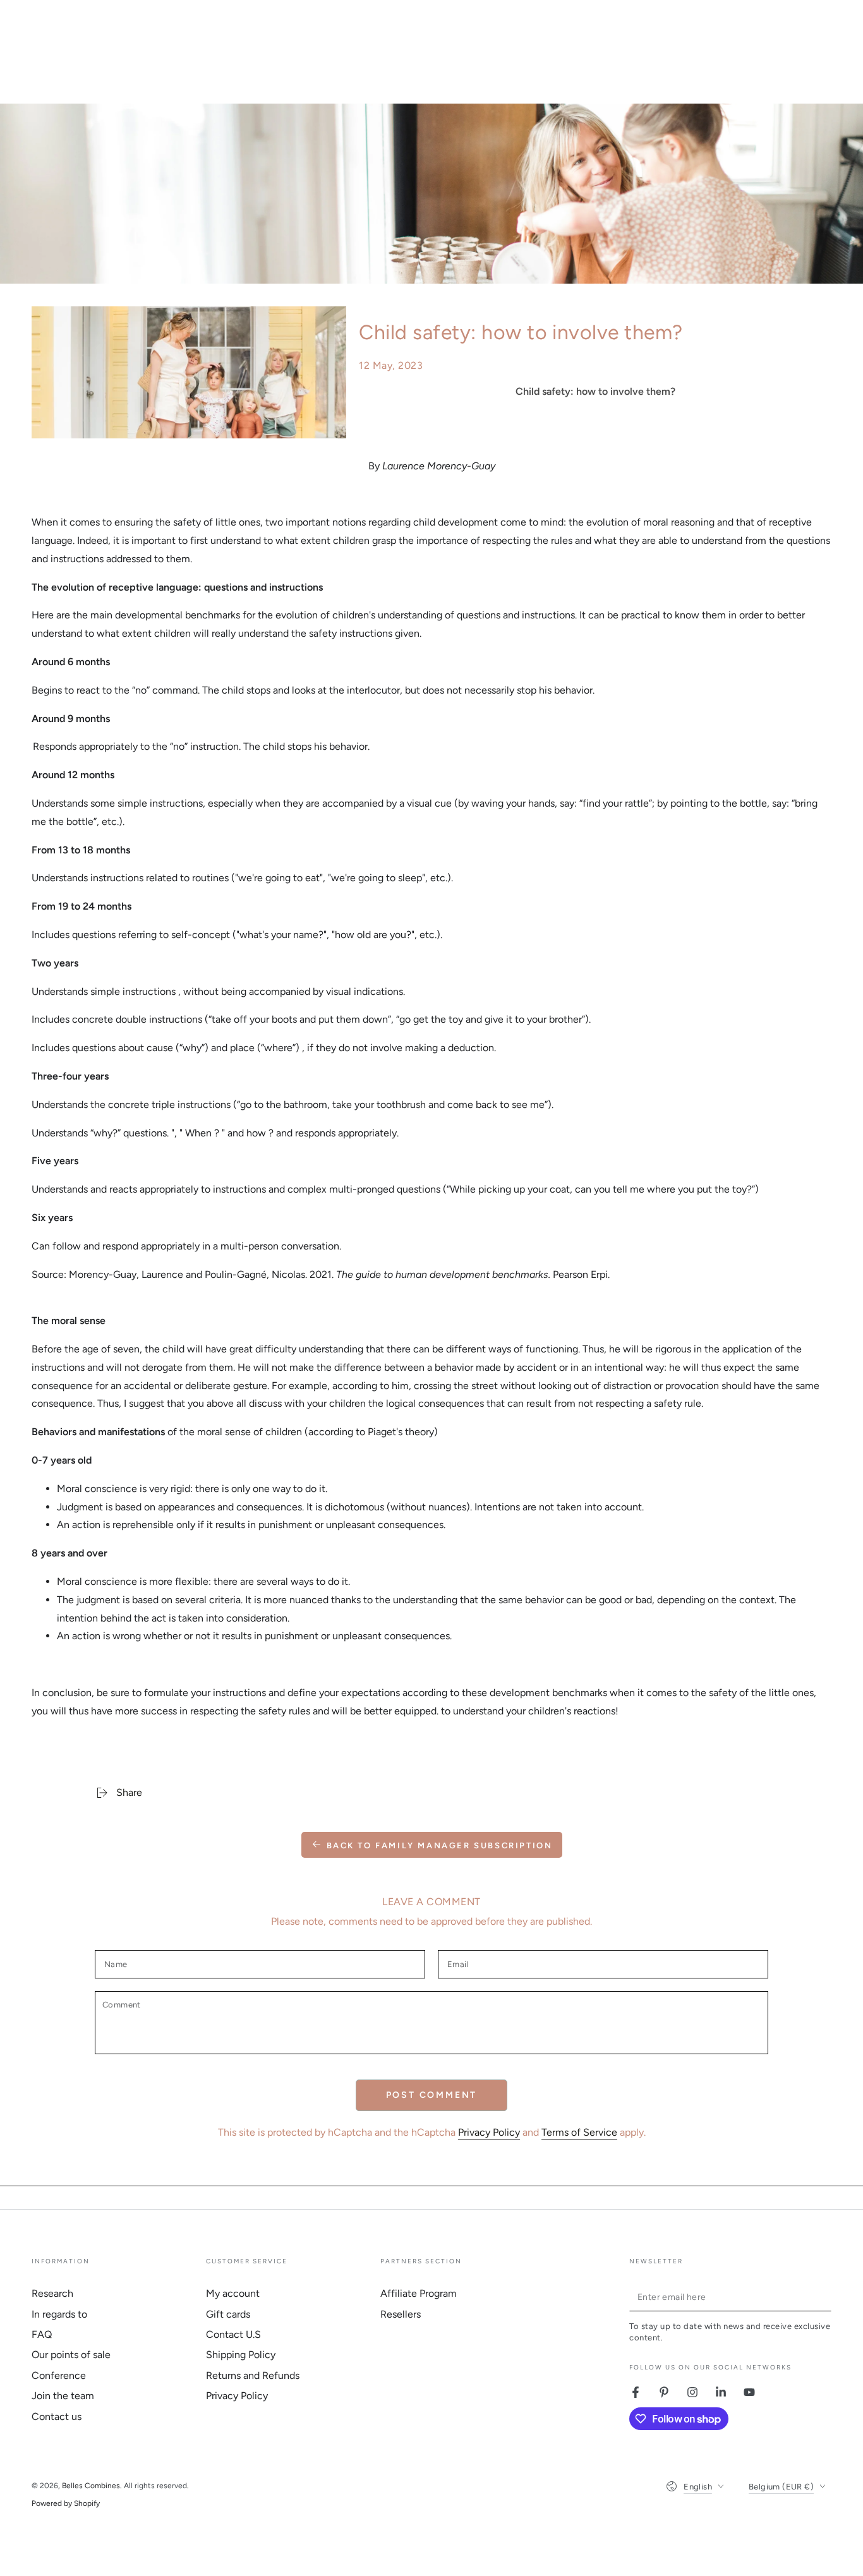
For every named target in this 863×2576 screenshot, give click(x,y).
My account (233, 2293)
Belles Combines (91, 2486)
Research (52, 2293)
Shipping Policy (241, 2355)
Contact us (57, 2417)
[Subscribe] (824, 2297)
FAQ (42, 2334)
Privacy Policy (489, 2132)
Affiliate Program (419, 2293)
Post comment (432, 2095)
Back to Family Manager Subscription (440, 1845)
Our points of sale (71, 2355)
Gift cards (228, 2314)
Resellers (401, 2314)
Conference (59, 2375)
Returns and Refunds (253, 2375)
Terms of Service (579, 2132)
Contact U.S (233, 2334)
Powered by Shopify (66, 2503)
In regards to (59, 2314)
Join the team (63, 2396)
